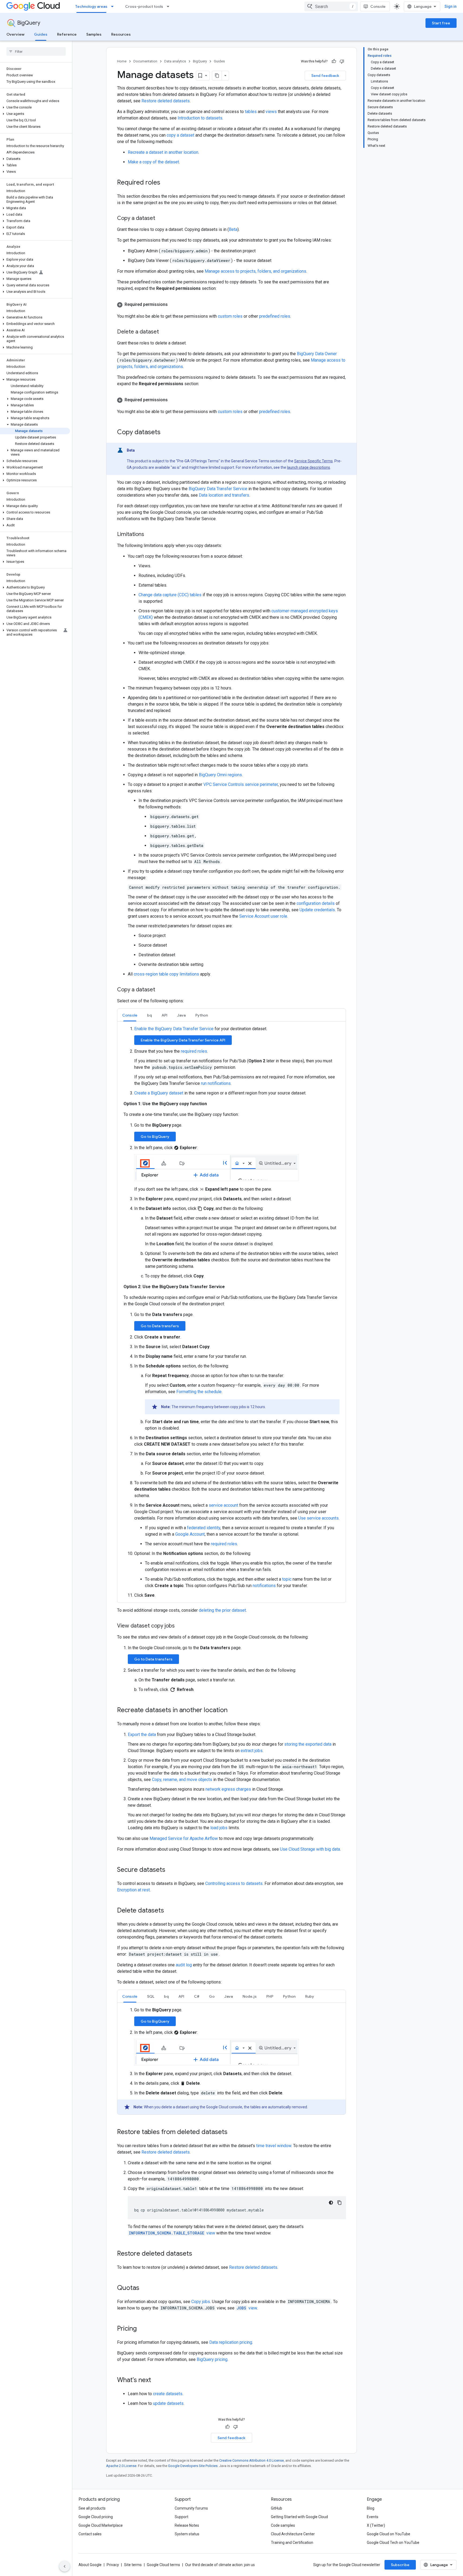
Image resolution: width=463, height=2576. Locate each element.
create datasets (168, 2394)
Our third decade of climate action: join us (220, 2565)
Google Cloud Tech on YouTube (393, 2543)
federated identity (204, 1528)
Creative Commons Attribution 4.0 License (251, 2460)
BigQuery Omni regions (220, 775)
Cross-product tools (144, 6)
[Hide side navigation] (65, 2566)
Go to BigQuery (155, 1137)
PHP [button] (270, 1996)
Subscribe (400, 2565)
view (172, 2233)
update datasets (168, 2403)
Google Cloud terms (163, 2565)
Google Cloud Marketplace (101, 2525)
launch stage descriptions (309, 467)
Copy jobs (201, 2302)
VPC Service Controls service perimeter (241, 784)
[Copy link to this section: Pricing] (142, 2329)
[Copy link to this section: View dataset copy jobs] (180, 1626)
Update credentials (317, 910)
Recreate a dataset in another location (163, 152)
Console (378, 6)
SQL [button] (151, 1996)
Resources (121, 34)
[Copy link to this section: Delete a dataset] (164, 332)
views (271, 112)
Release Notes (187, 2525)
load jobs (219, 1828)
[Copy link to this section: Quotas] (145, 2288)
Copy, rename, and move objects (182, 1780)
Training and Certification (292, 2543)
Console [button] (130, 1015)
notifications (264, 1586)
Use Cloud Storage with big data (310, 1849)
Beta (233, 229)
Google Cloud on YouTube (389, 2534)
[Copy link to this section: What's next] (156, 2380)
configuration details (316, 903)
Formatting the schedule (199, 1392)
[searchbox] (36, 51)
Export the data (142, 1735)
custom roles (230, 316)
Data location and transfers (224, 495)
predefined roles (275, 316)
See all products (92, 2508)
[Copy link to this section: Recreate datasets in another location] (233, 1710)
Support (182, 2517)
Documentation (145, 61)
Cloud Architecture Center (293, 2534)
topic (287, 1579)
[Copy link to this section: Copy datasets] (166, 433)
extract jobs (252, 1751)
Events (373, 2517)
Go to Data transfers (160, 1326)
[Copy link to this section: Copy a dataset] (160, 219)
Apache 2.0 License (121, 2466)
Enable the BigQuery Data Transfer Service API (183, 1040)
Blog (371, 2508)
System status (187, 2534)
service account (223, 1505)
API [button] (165, 1015)
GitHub (277, 2508)
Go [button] (212, 1996)
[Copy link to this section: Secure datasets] (171, 1870)
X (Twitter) (376, 2525)
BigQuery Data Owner (317, 354)
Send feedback (325, 76)
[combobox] (331, 6)
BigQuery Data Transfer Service (218, 489)
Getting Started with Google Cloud (299, 2517)
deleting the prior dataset (222, 1610)
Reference (67, 34)
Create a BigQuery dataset (159, 1093)
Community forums (191, 2508)
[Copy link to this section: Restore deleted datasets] (197, 2254)
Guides (41, 34)
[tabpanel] (231, 1312)
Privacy (113, 2565)
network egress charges (228, 1789)
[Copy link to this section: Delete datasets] (169, 1911)
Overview (15, 34)
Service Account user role (263, 916)
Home (122, 61)
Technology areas (91, 6)
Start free (441, 23)
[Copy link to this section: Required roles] (166, 183)
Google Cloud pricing (96, 2517)
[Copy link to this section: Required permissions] (173, 305)
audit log (184, 1965)
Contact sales (90, 2534)
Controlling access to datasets (234, 1883)
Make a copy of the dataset (153, 162)
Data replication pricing (231, 2342)
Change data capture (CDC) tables (170, 595)
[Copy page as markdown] (217, 76)
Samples (94, 34)
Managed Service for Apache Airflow (184, 1838)
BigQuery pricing (212, 2359)
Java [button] (181, 1015)
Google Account (190, 1534)
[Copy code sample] (339, 2203)
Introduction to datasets (200, 118)
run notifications (216, 1083)
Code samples (283, 2525)
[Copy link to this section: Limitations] (150, 535)
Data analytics (175, 61)
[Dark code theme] (331, 2203)
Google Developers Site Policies (193, 2466)
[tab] (130, 1015)
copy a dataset (180, 135)
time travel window (274, 2146)
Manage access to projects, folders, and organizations (255, 271)
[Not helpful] (342, 61)
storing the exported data (308, 1744)
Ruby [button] (310, 1996)
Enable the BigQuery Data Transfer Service (174, 1029)
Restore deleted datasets (166, 101)
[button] (35, 107)
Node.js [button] (250, 1996)
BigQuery (29, 23)
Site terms (133, 2565)
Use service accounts (318, 1518)
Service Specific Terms (313, 461)
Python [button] (202, 1015)
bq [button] (150, 1015)
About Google (90, 2565)
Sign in (451, 6)
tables (251, 112)
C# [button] (197, 1996)
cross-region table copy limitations (166, 974)
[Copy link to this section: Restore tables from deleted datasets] (233, 2132)
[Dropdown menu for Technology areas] (114, 6)
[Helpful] (334, 61)
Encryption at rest (133, 1890)
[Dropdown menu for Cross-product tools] (170, 6)
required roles (194, 1051)
